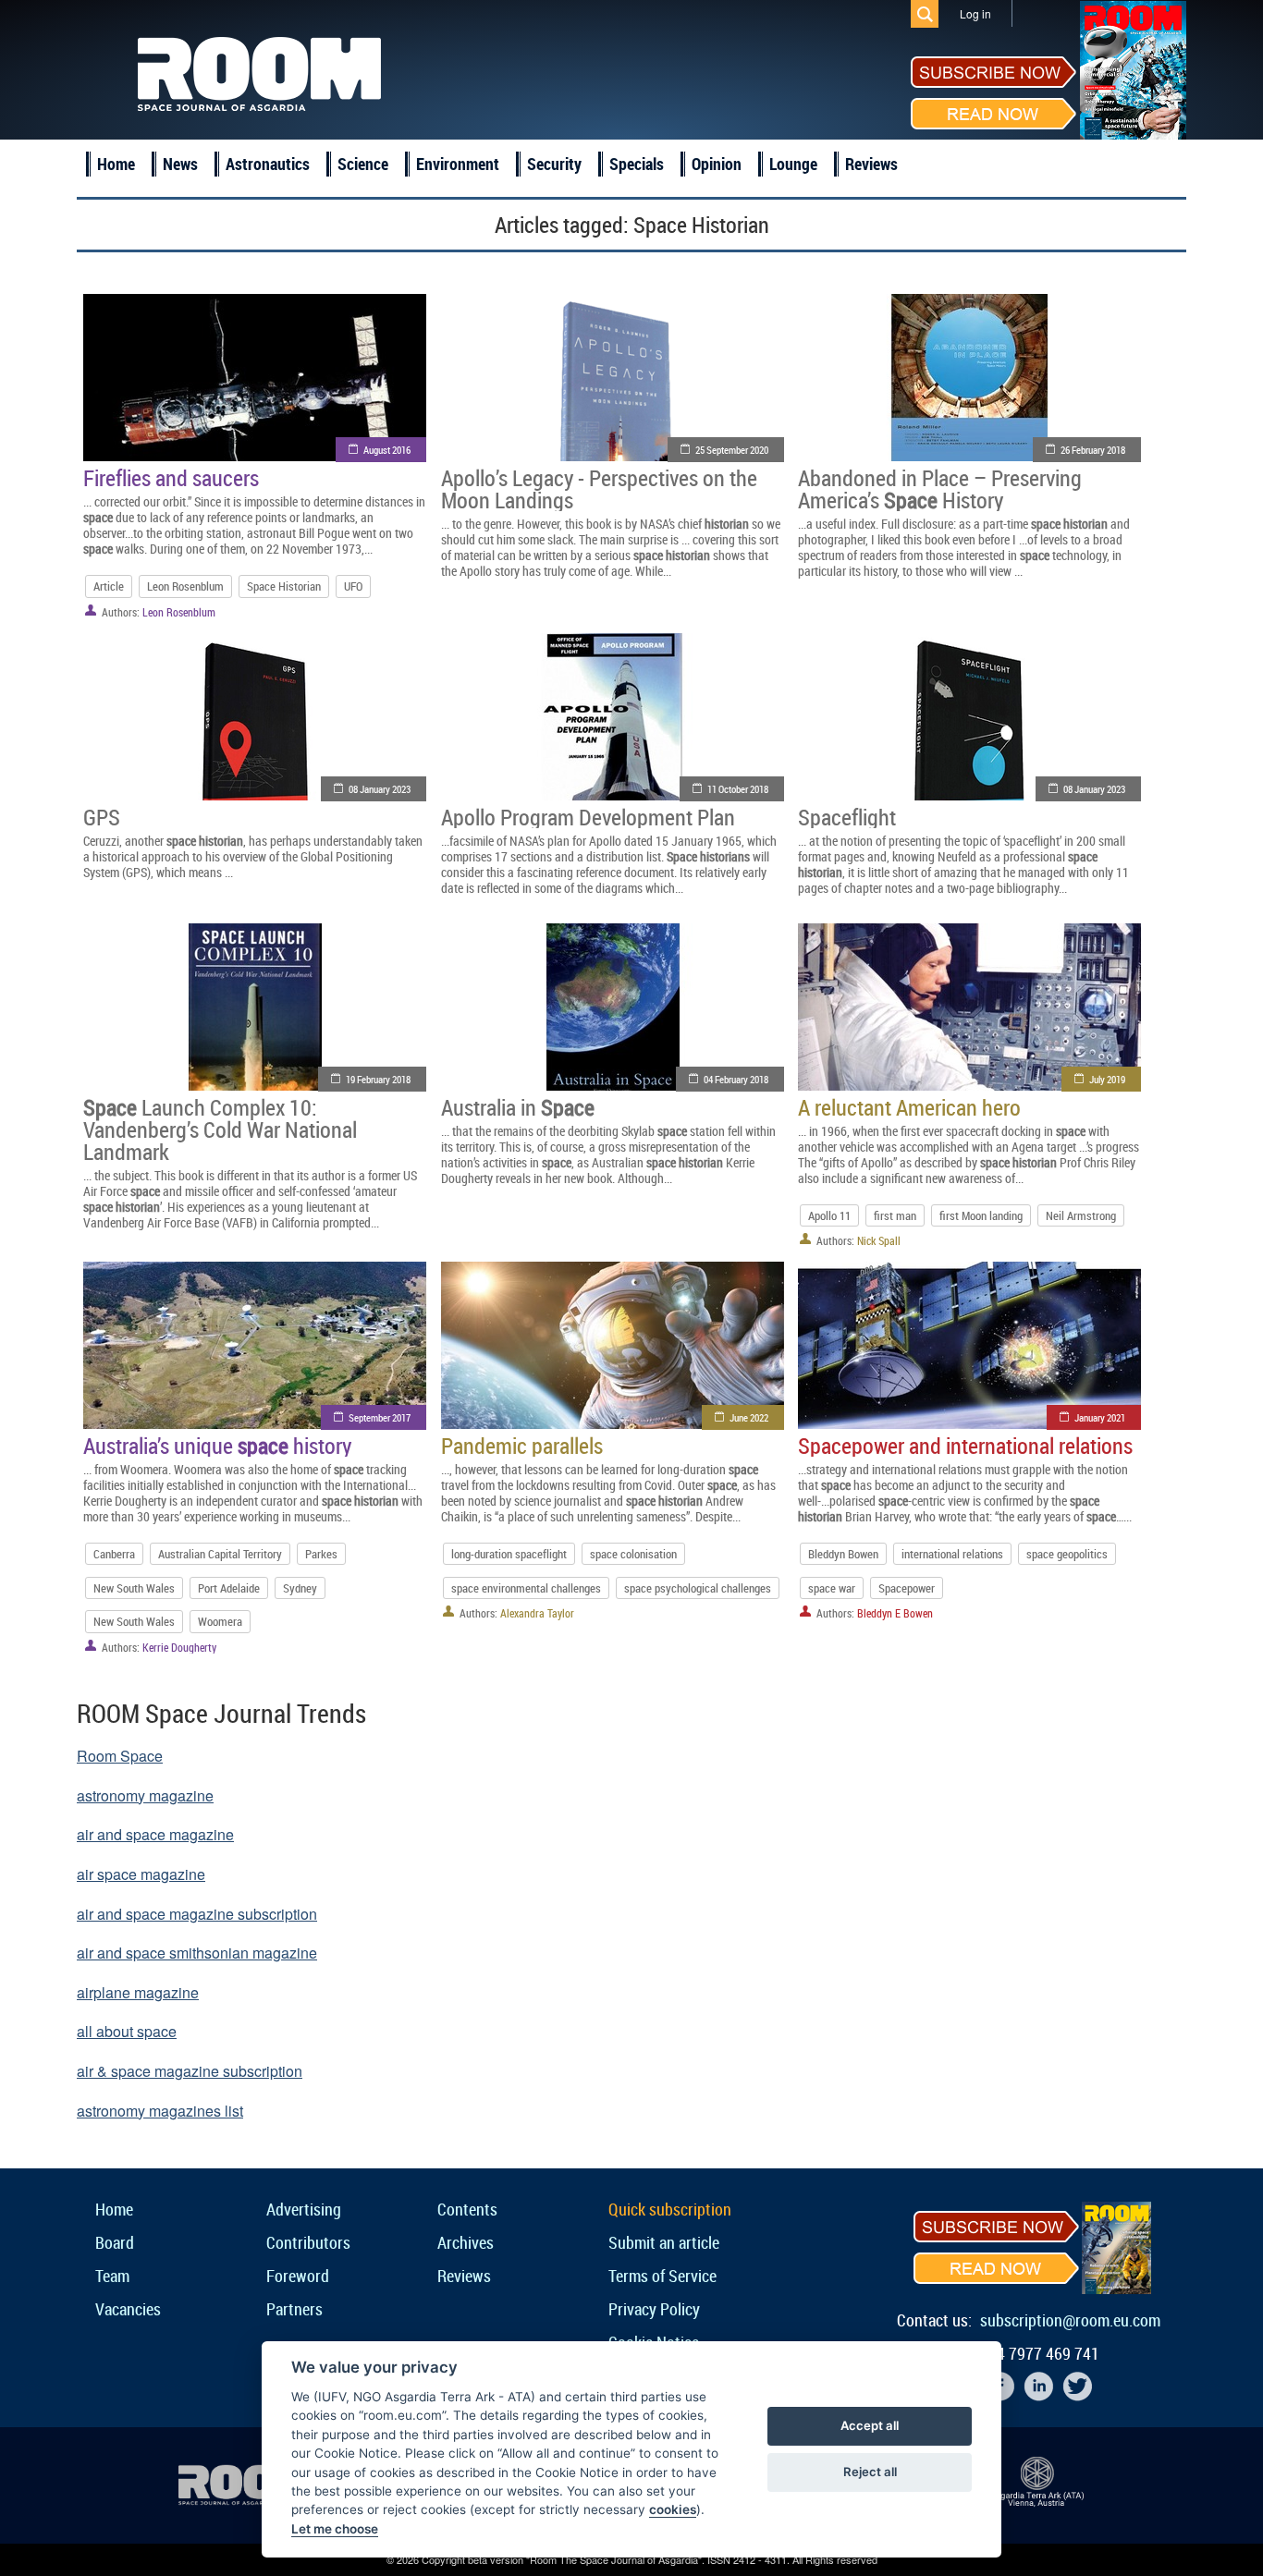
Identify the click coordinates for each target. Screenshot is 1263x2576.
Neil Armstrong (1081, 1215)
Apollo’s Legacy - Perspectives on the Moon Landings (599, 489)
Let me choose (335, 2529)
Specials (637, 164)
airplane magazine (138, 1992)
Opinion (717, 164)
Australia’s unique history (217, 1446)
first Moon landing (981, 1215)
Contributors (308, 2242)
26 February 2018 (1093, 450)
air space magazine (141, 1874)
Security (554, 164)
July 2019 (1107, 1079)
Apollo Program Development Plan (588, 817)
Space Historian (284, 586)
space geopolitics (1067, 1554)
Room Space (120, 1756)
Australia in (518, 1107)
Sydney (300, 1588)
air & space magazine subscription (190, 2071)
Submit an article (664, 2242)
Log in (975, 13)
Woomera (220, 1621)
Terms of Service (662, 2276)
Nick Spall (879, 1240)
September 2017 (380, 1417)
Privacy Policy (654, 2309)
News (180, 164)
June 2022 (749, 1417)
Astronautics (268, 164)
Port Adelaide (229, 1588)
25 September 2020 (732, 450)
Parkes (321, 1554)
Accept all (870, 2425)
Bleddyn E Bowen (895, 1613)
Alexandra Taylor (537, 1613)
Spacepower (907, 1588)
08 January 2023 (380, 789)
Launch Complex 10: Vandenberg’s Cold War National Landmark (220, 1129)
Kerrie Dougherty (179, 1647)
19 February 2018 (378, 1079)
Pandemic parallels (522, 1446)
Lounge (793, 164)
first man (895, 1215)
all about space (127, 2031)
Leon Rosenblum (185, 586)
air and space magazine (155, 1834)
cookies (673, 2509)
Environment (458, 164)
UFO (353, 586)
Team (112, 2276)
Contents (467, 2209)
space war (832, 1588)
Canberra (114, 1554)
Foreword (298, 2276)
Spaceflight (847, 817)
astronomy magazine (145, 1795)
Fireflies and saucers (171, 478)
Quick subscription (670, 2209)
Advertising (304, 2209)
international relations (952, 1554)
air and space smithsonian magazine (197, 1953)
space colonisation (633, 1554)
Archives (466, 2242)
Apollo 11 (829, 1215)
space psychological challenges (698, 1588)
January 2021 (1100, 1417)
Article (109, 586)
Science (363, 164)
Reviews (871, 164)
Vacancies (128, 2309)
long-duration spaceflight (509, 1554)
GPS (102, 817)
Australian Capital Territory (220, 1554)
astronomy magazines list (160, 2111)
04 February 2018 (736, 1079)
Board (115, 2242)
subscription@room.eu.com (1070, 2320)
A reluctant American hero (909, 1107)
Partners (294, 2309)
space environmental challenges (526, 1588)
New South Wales (134, 1588)
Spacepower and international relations (965, 1446)
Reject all (870, 2472)
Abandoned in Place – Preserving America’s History (940, 489)
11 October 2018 (738, 789)
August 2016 (387, 450)
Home (116, 164)
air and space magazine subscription (197, 1914)
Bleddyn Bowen (843, 1554)
